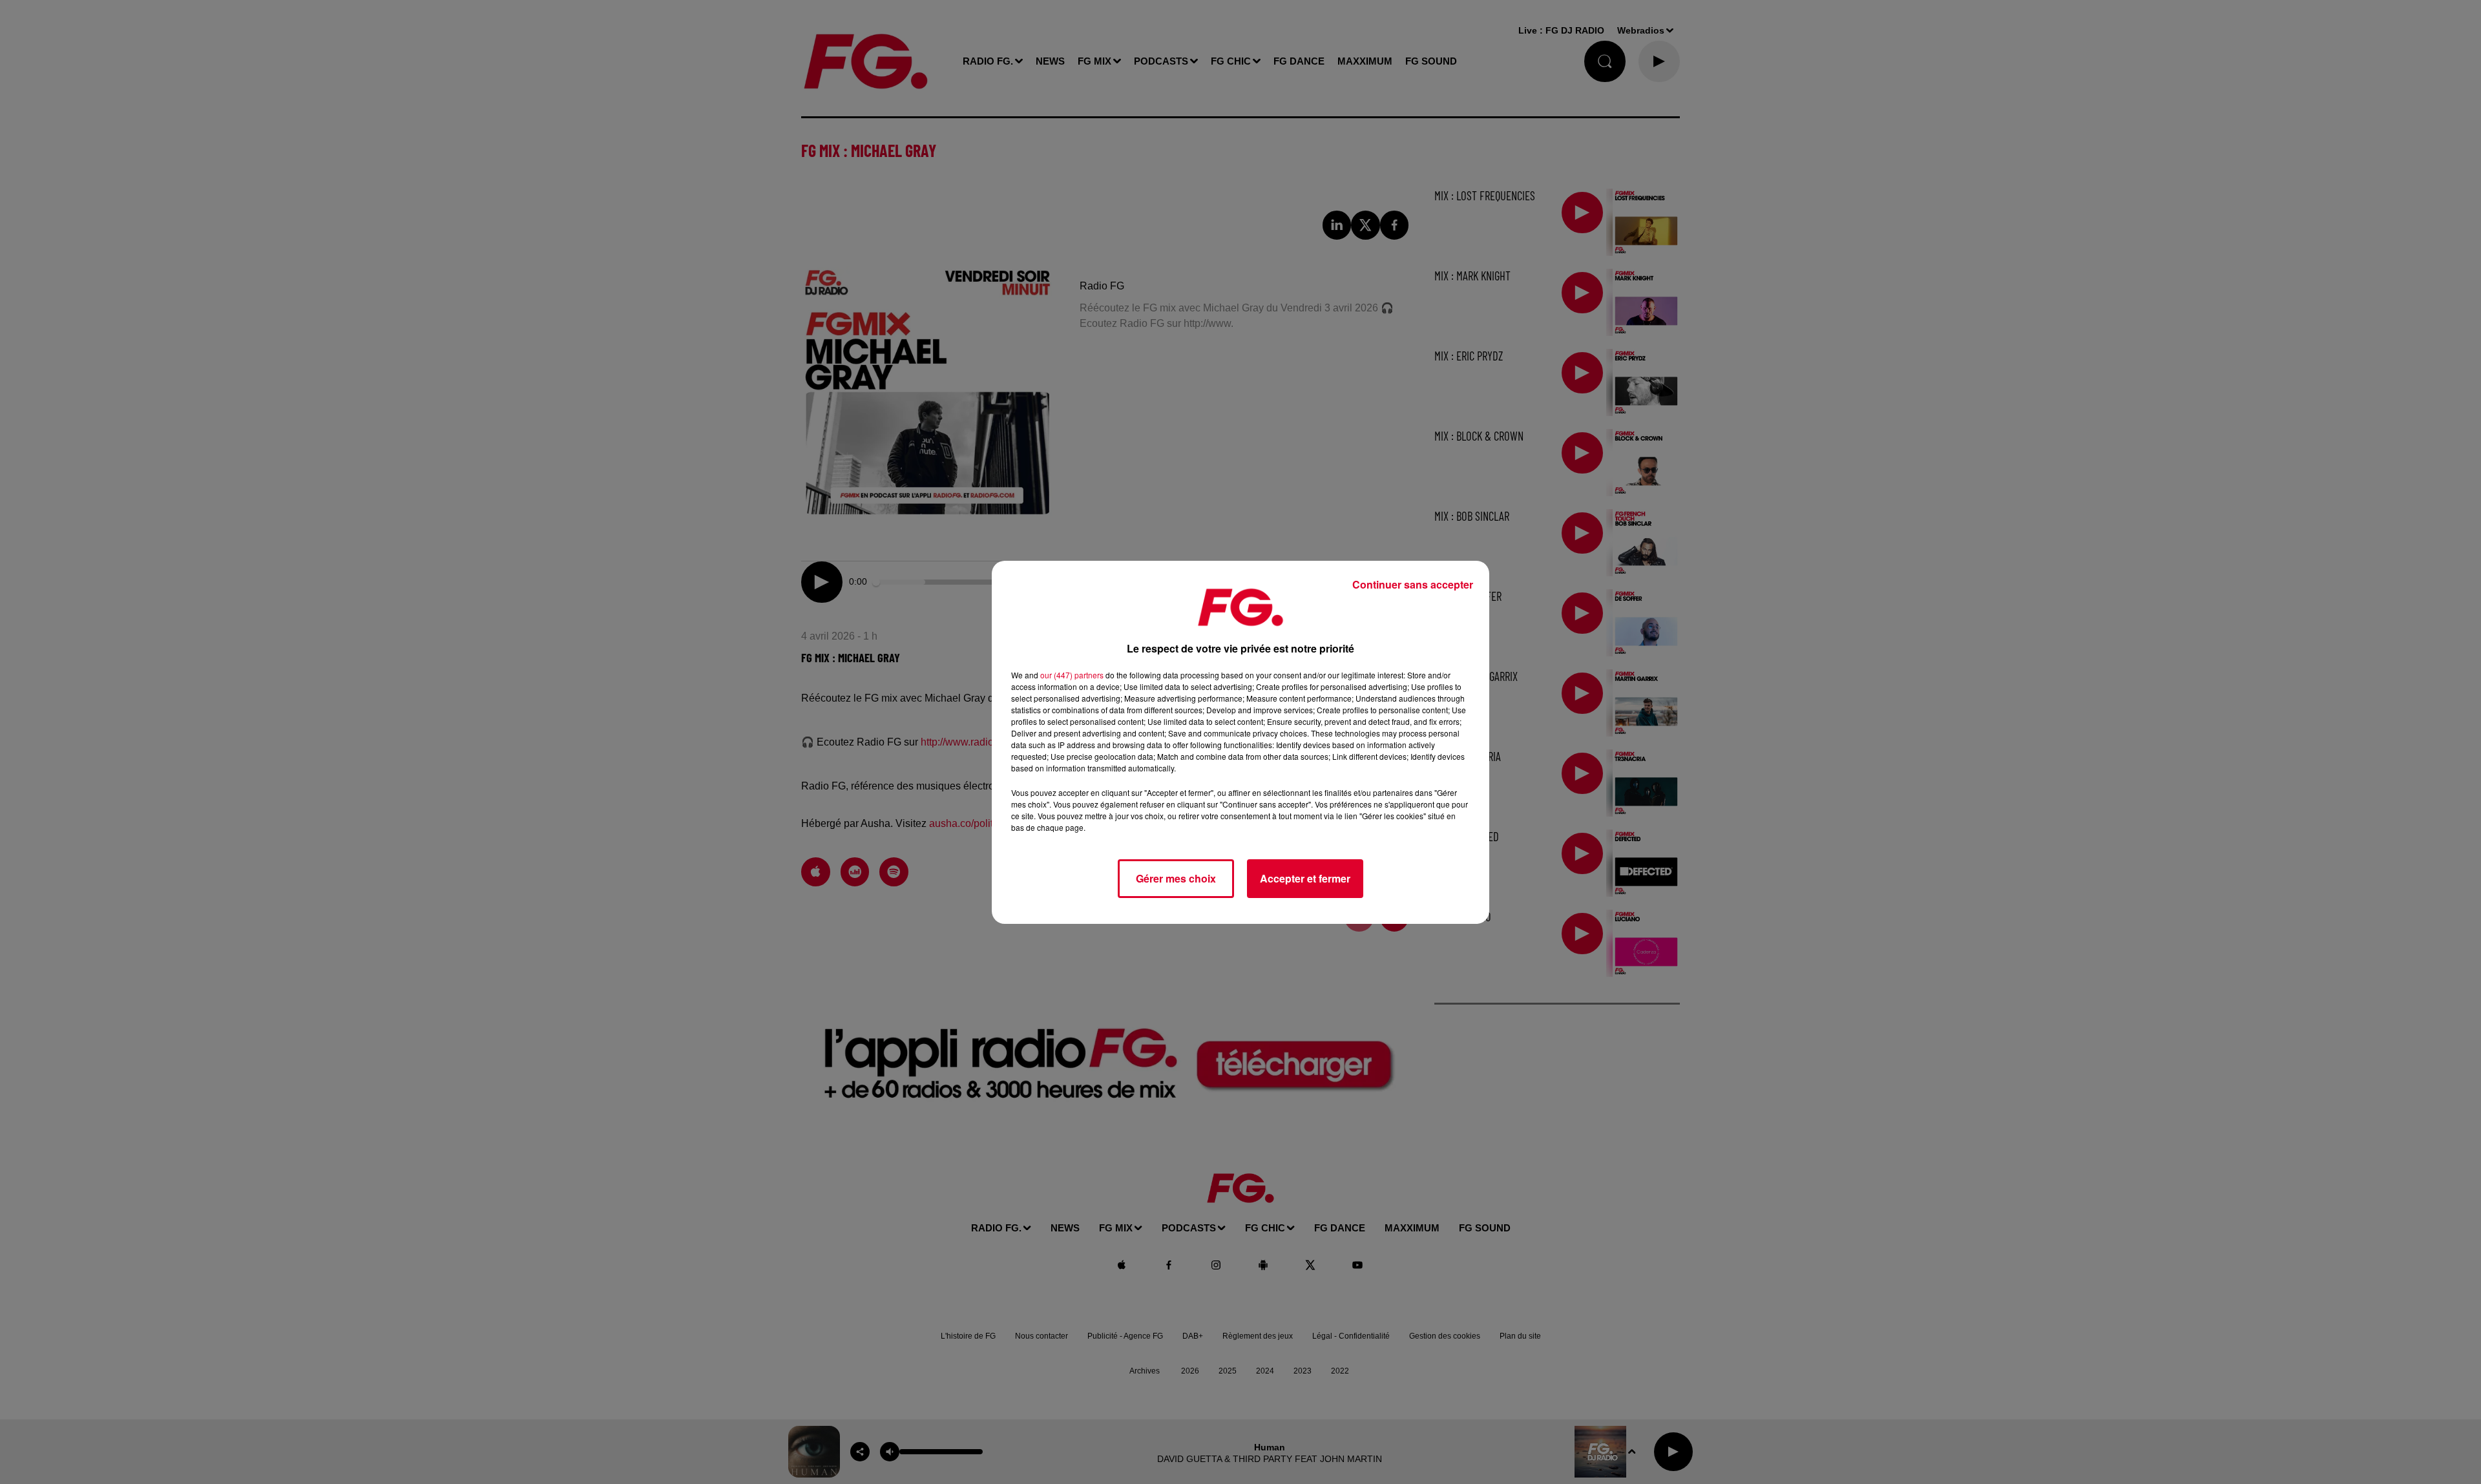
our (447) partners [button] (1072, 675)
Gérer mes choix (1176, 878)
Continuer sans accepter (1413, 584)
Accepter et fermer (1305, 878)
